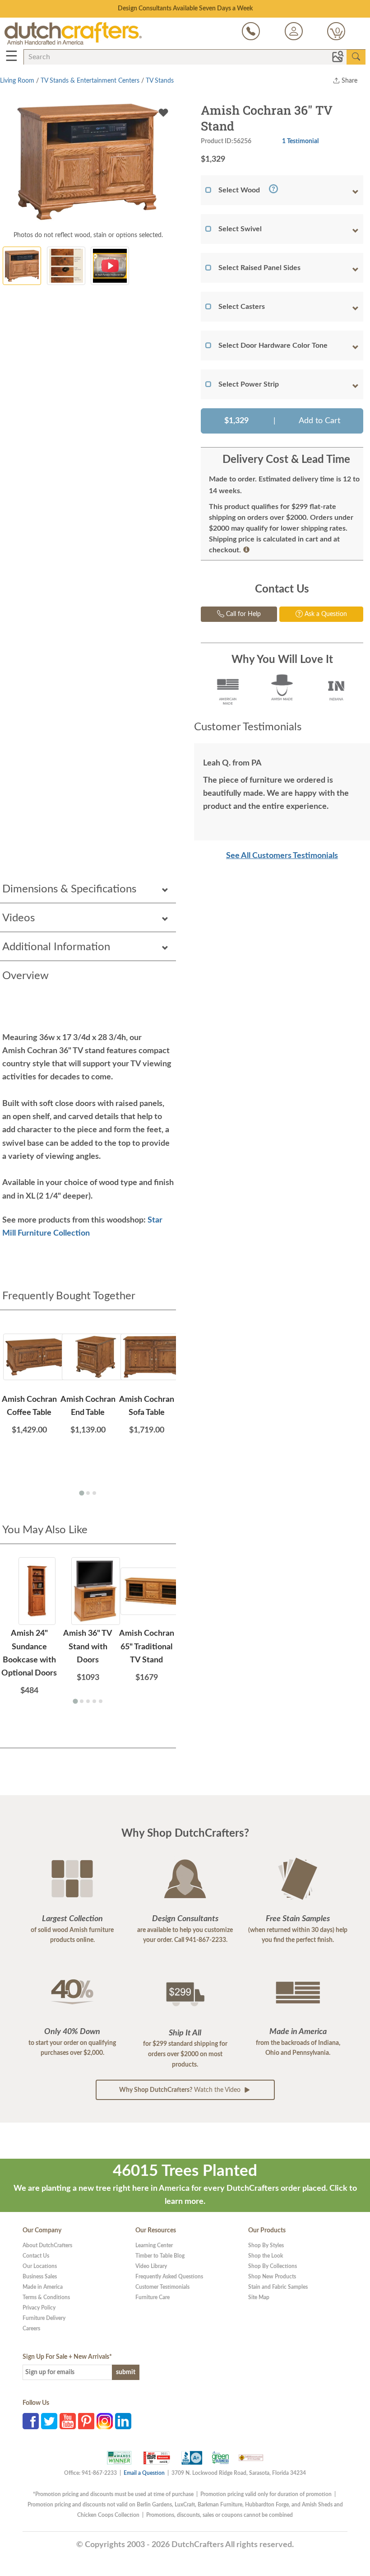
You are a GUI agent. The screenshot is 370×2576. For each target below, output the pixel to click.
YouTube (68, 2421)
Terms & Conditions (46, 2297)
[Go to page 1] (81, 1493)
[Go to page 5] (101, 1701)
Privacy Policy (39, 2308)
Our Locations (40, 2266)
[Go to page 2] (88, 1493)
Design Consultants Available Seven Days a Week (185, 9)
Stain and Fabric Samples (278, 2287)
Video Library (151, 2266)
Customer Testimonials (162, 2287)
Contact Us (36, 2256)
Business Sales (40, 2277)
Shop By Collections (273, 2266)
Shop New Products (272, 2277)
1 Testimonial (300, 141)
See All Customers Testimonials (282, 856)
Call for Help (243, 614)
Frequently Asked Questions (169, 2277)
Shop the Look (266, 2256)
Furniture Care (153, 2297)
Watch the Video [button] (181, 2090)
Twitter (49, 2421)
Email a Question (144, 2473)
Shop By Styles (266, 2245)
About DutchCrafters (47, 2245)
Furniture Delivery (44, 2318)
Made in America (43, 2287)
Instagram (105, 2421)
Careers (31, 2329)
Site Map (259, 2297)
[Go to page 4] (94, 1701)
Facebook (31, 2421)
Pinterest (86, 2421)
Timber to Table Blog (160, 2256)
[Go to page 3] (94, 1493)
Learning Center (154, 2245)
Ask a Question (325, 614)
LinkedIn (123, 2421)
